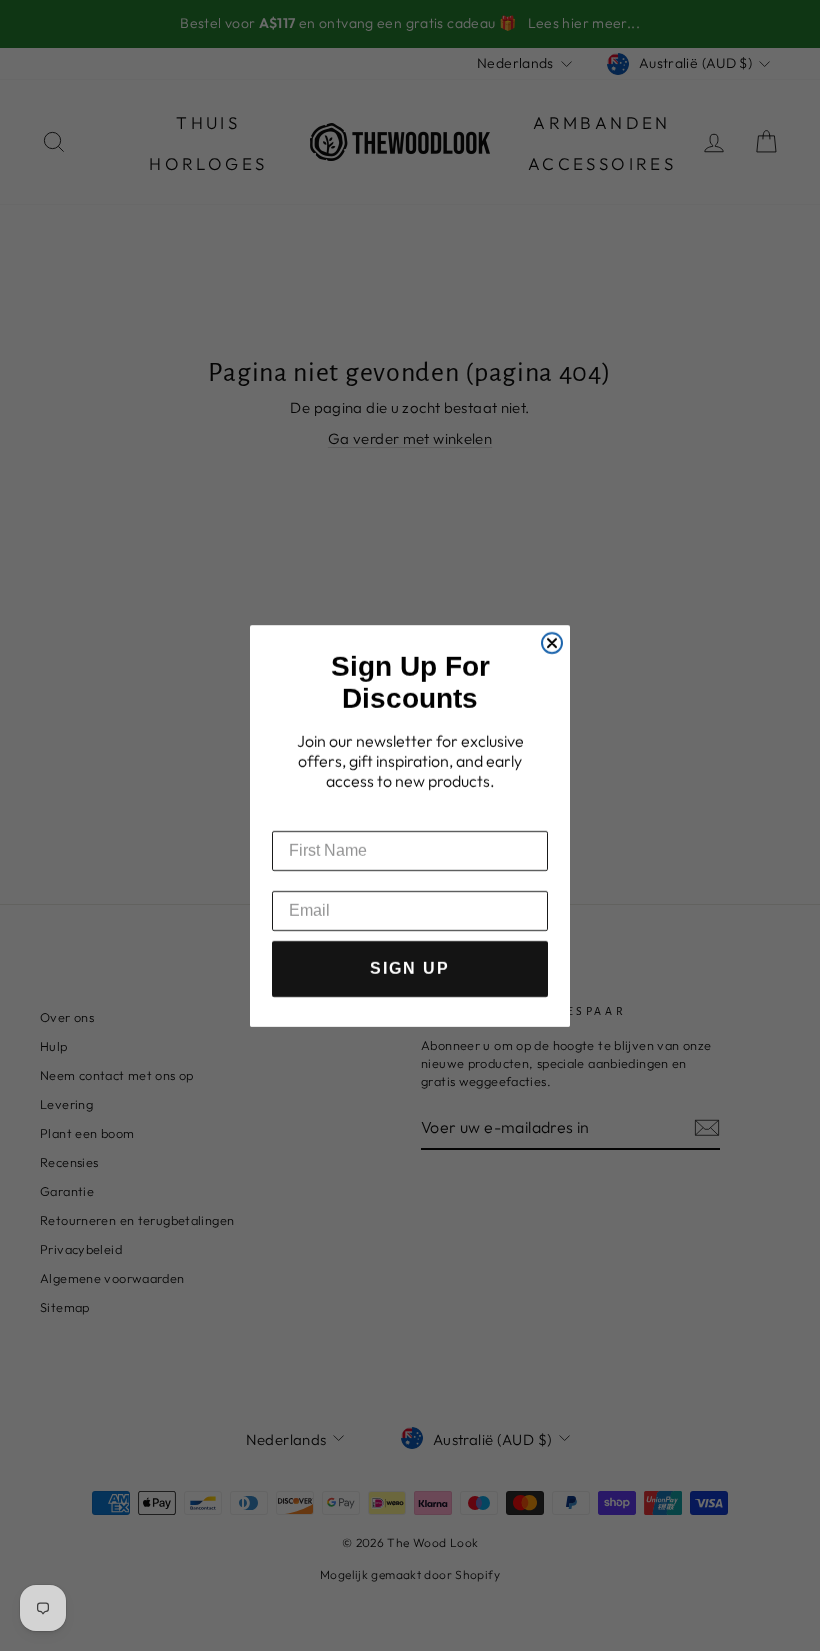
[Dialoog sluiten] (552, 633)
